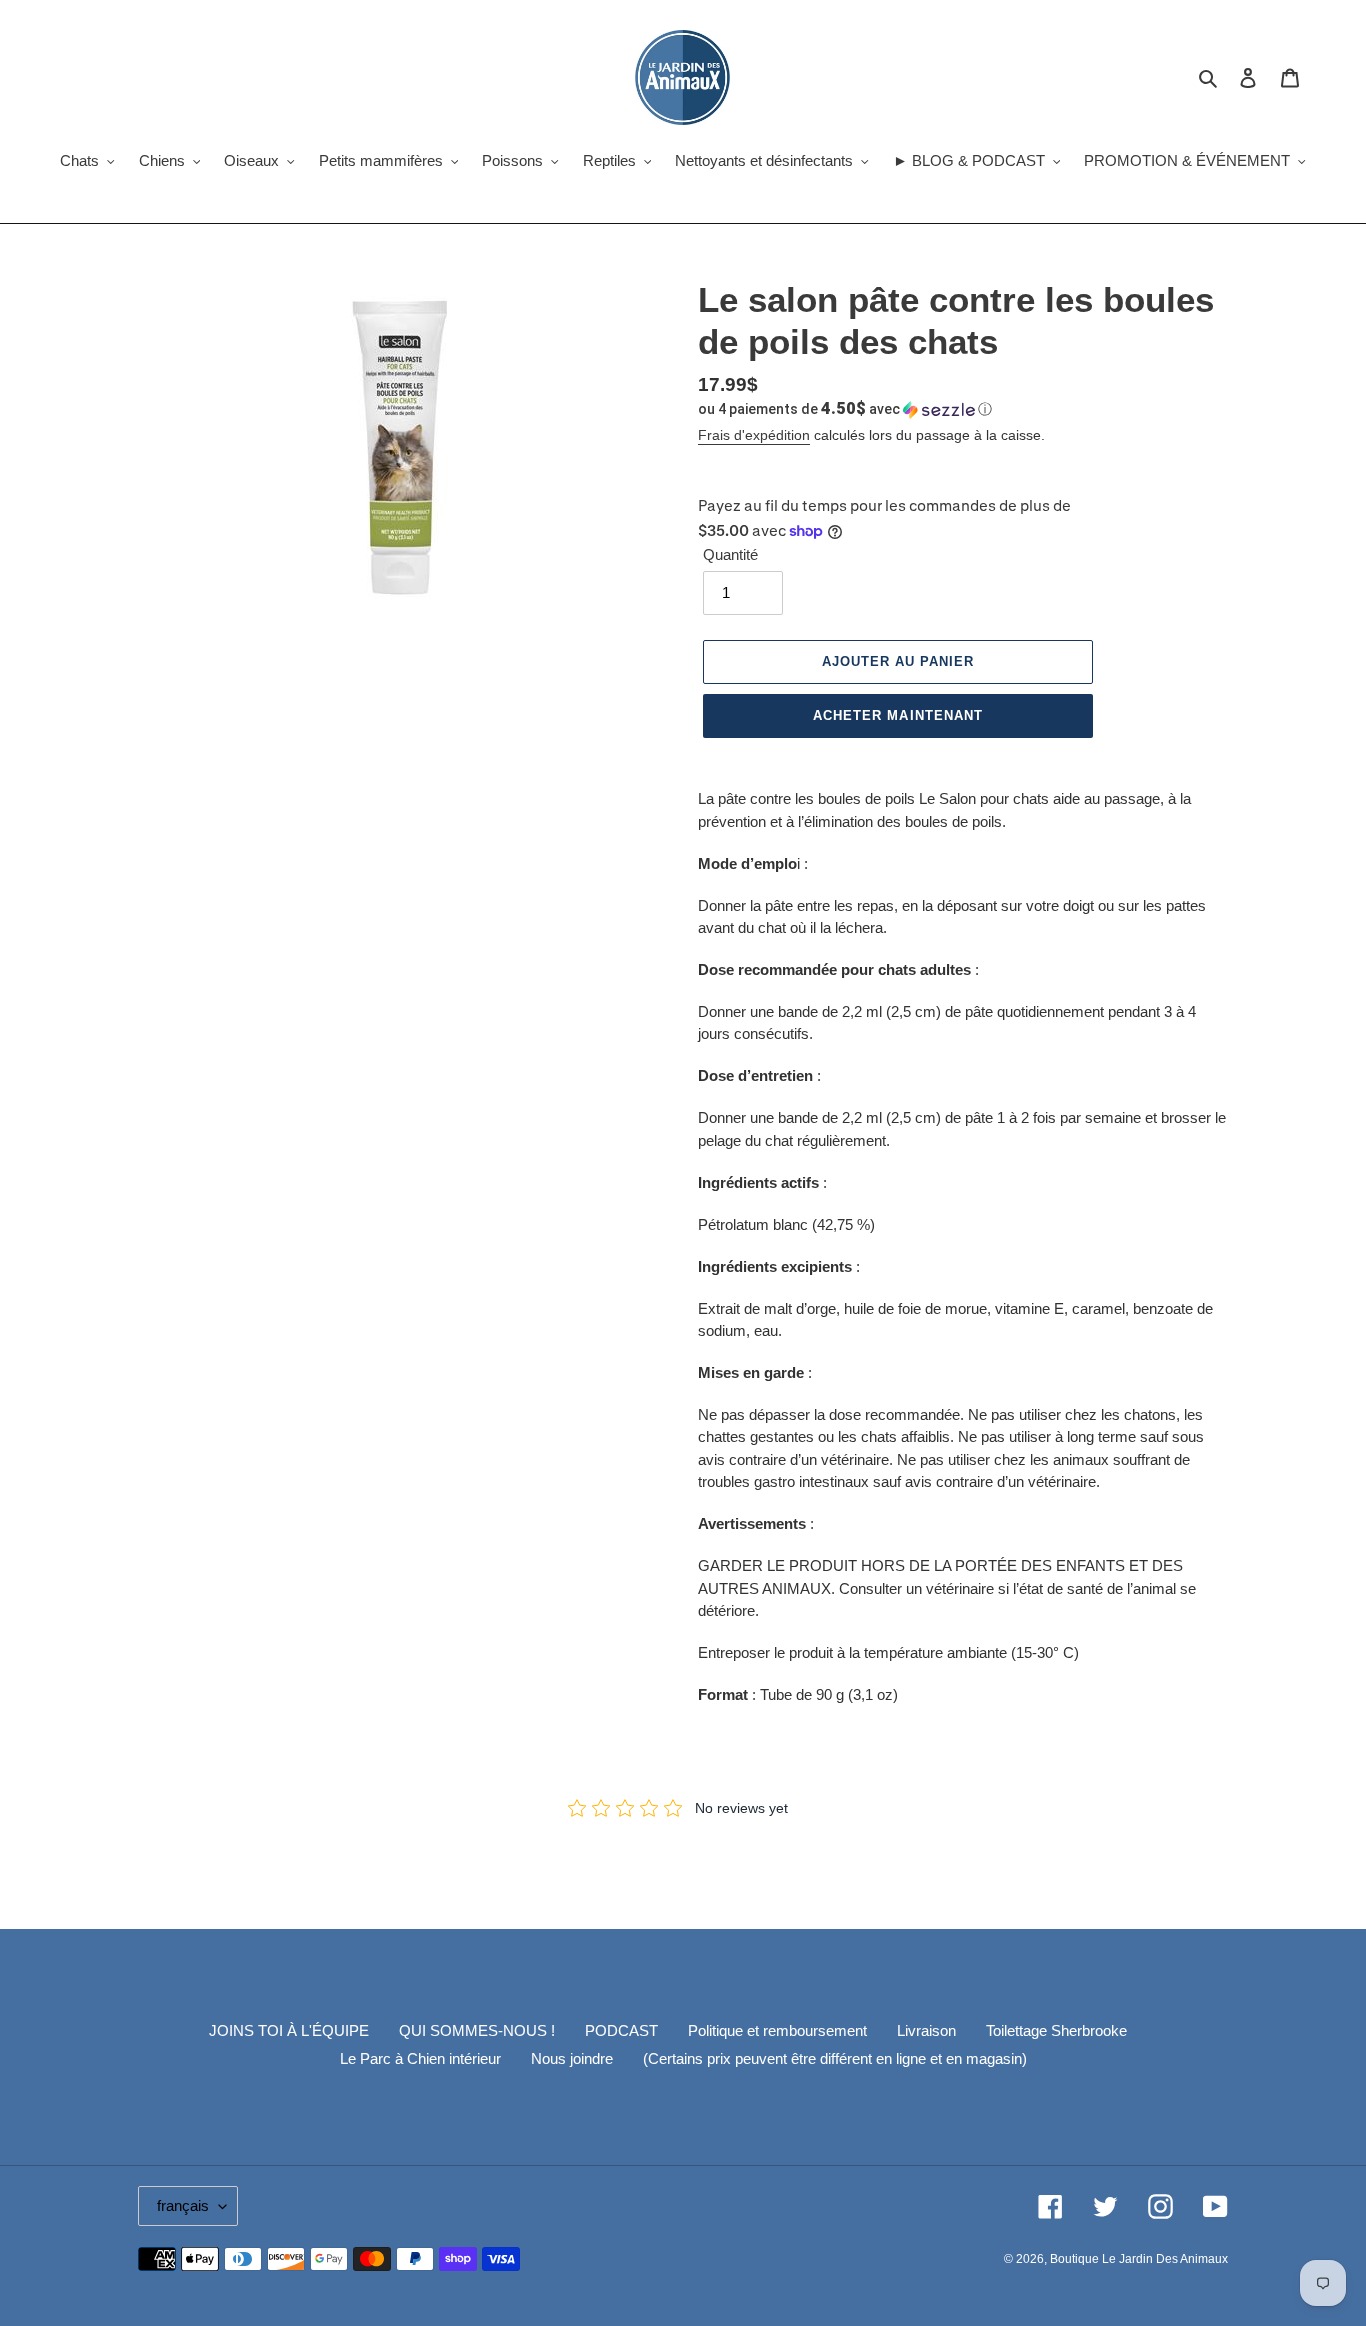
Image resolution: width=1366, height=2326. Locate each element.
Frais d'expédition (754, 435)
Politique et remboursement (777, 2030)
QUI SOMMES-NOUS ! (477, 2030)
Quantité (730, 554)
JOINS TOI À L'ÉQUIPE (289, 2030)
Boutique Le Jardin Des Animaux (1139, 2259)
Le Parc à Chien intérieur (420, 2058)
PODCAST (621, 2030)
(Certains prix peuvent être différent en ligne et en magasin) (835, 2058)
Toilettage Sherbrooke (1056, 2030)
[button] (845, 409)
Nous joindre (572, 2058)
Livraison (926, 2030)
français (183, 2205)
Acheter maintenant (898, 715)
